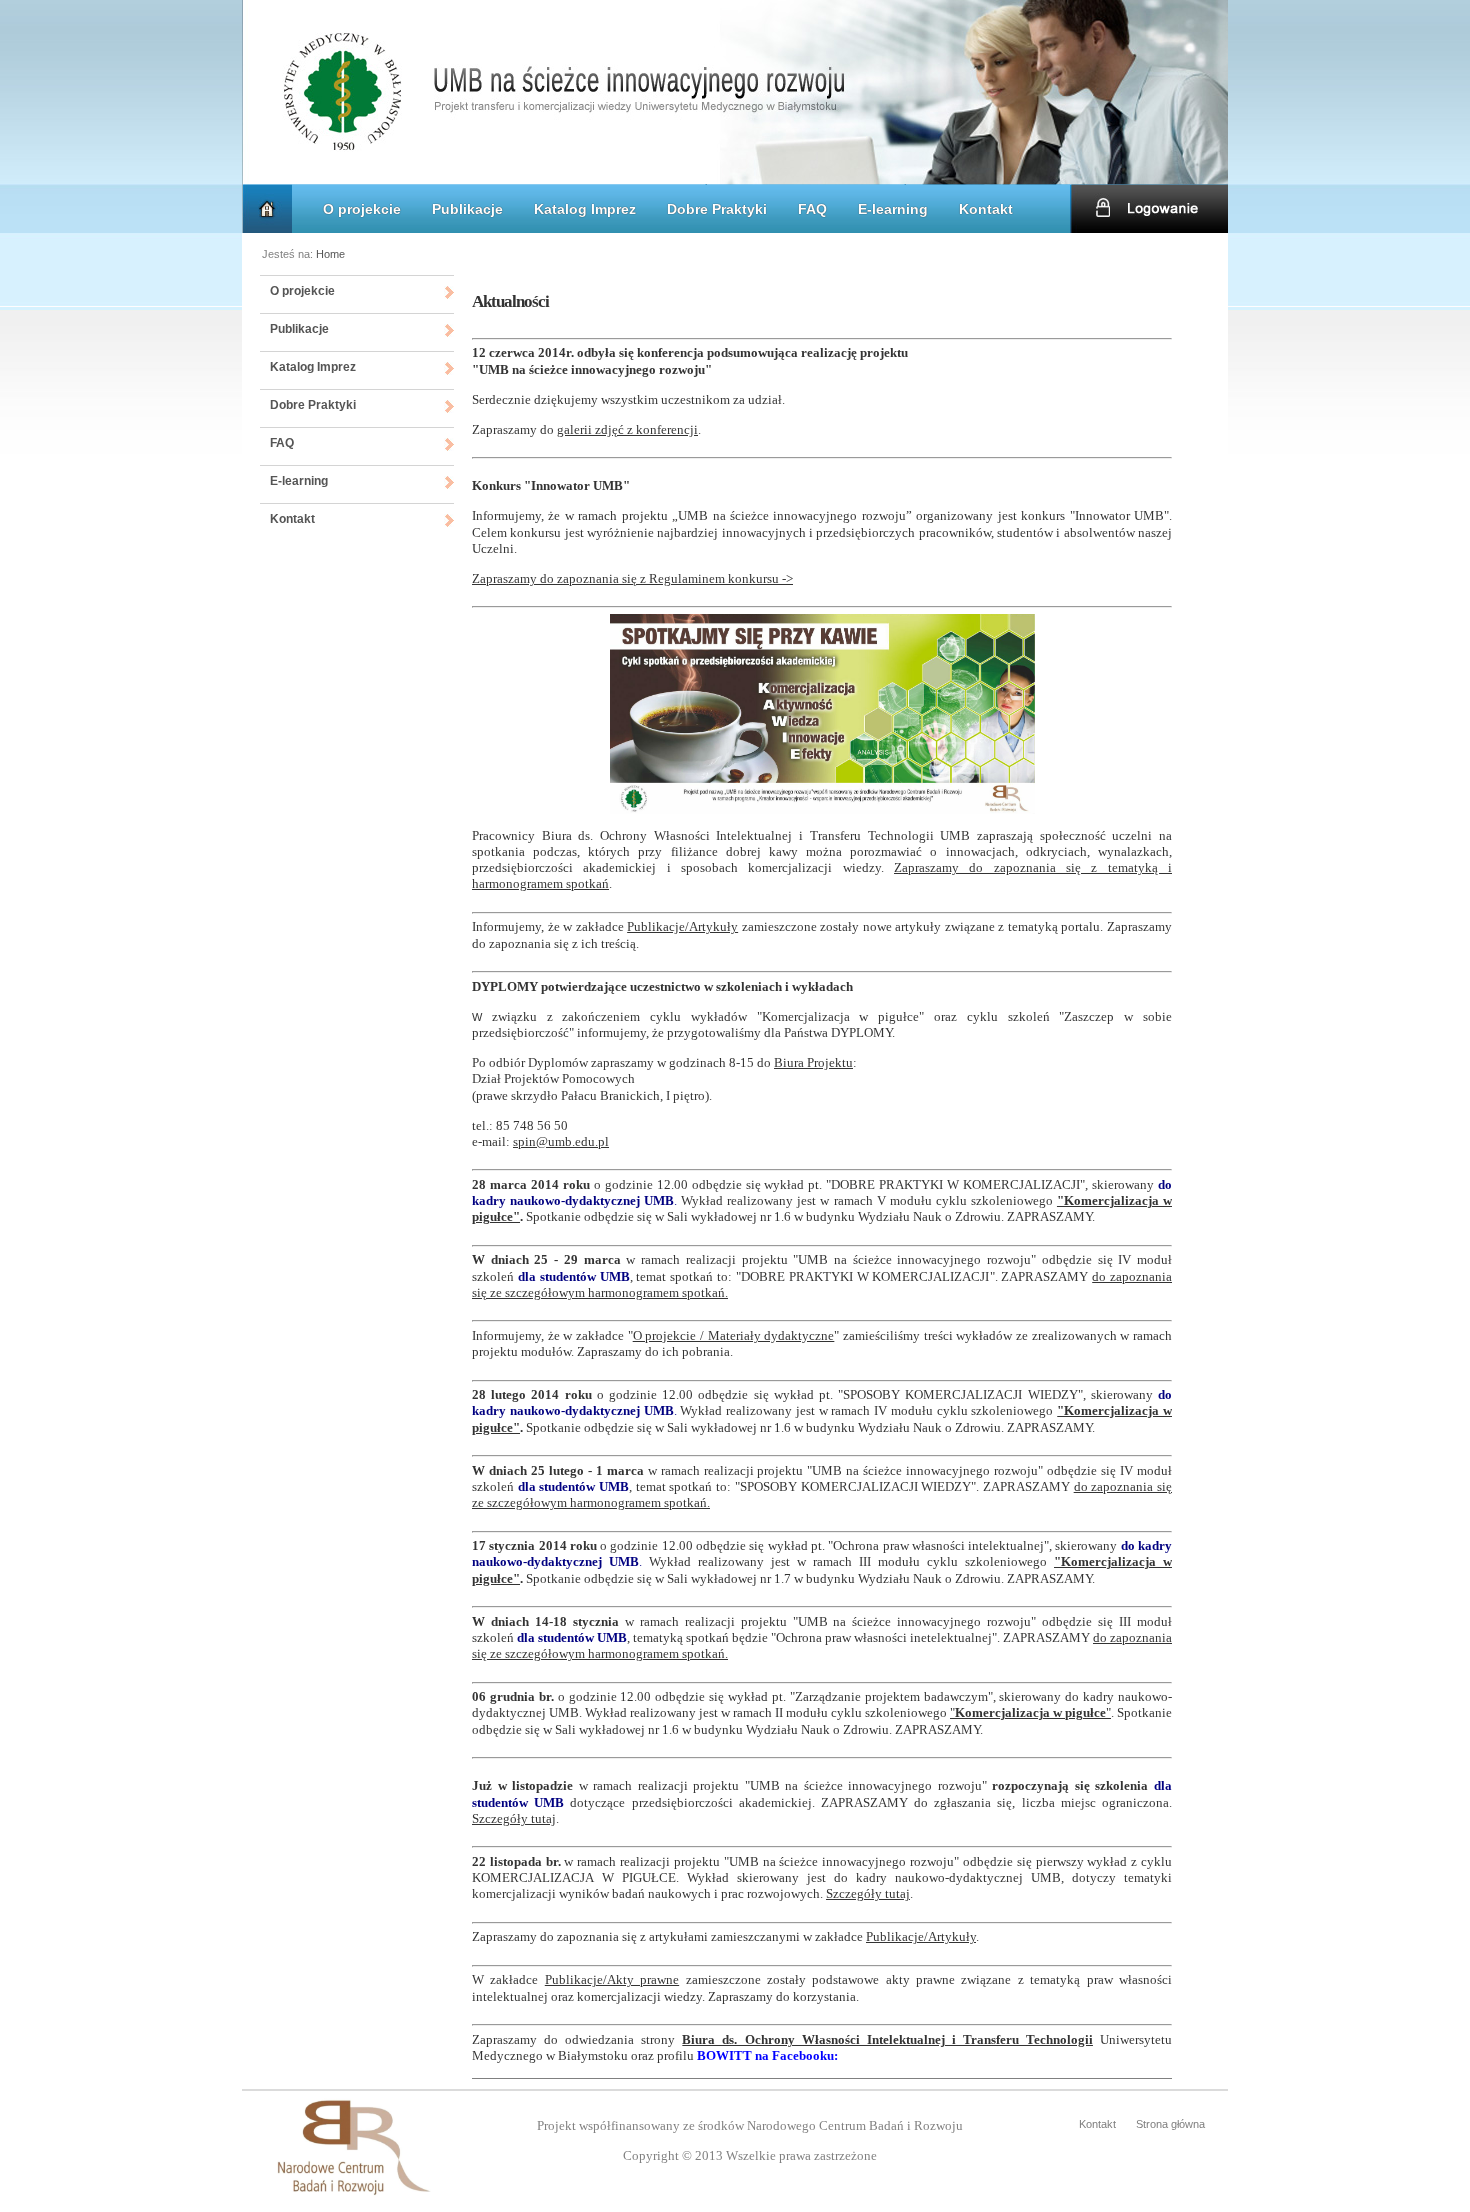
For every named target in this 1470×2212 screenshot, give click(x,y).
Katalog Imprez (585, 209)
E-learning (893, 209)
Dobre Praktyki (717, 209)
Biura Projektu (813, 1062)
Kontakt (986, 209)
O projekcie (362, 209)
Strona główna (1170, 2124)
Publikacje (467, 209)
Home (330, 254)
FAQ (812, 209)
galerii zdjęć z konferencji (627, 429)
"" (1030, 1712)
